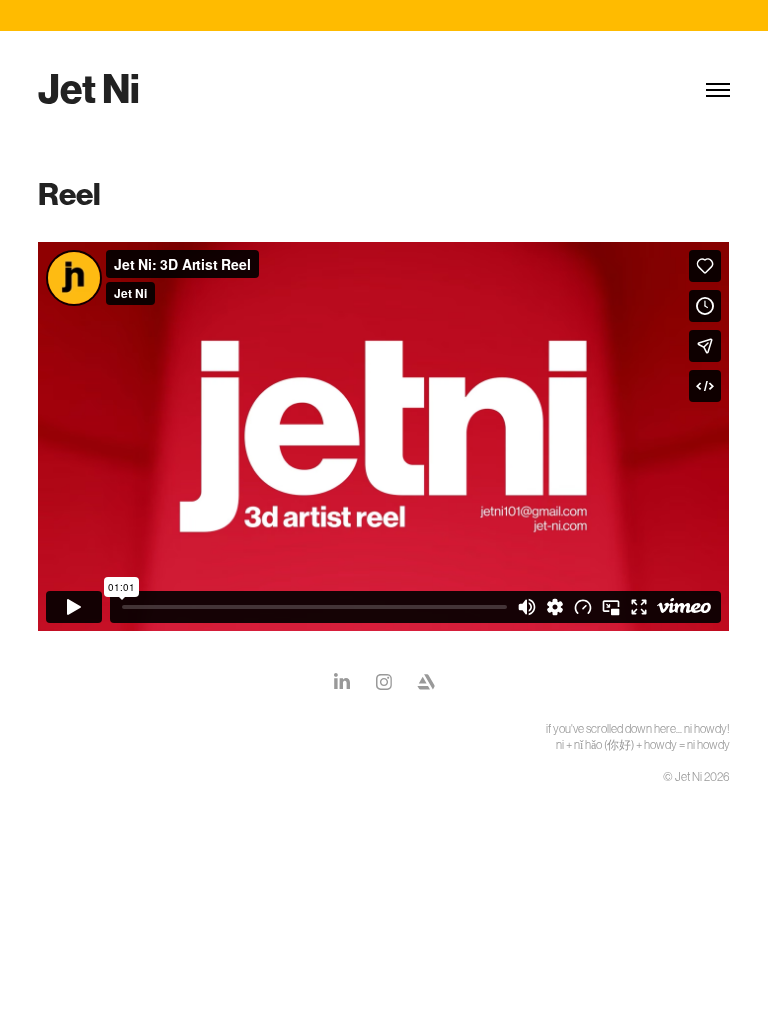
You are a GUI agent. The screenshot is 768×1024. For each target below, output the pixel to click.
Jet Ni (89, 90)
